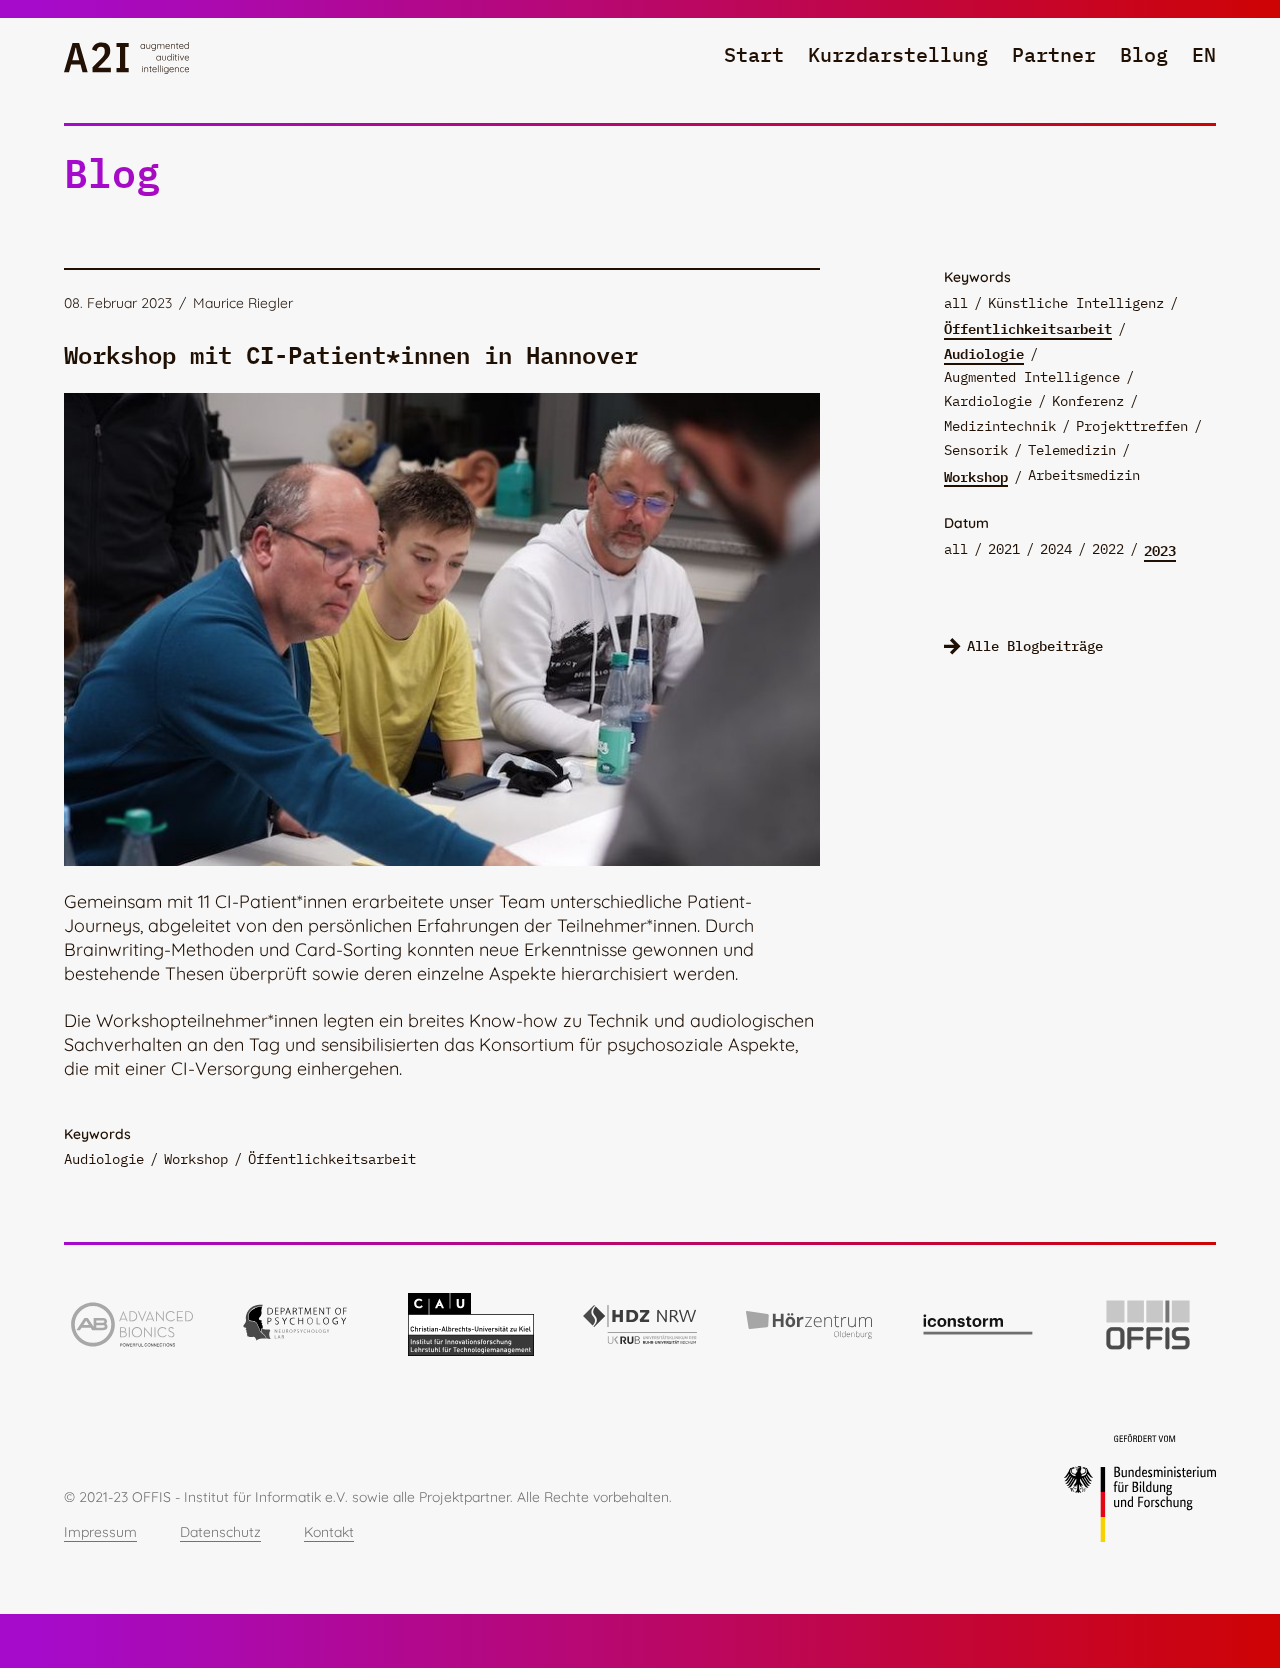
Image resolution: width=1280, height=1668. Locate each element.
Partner (1054, 54)
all (956, 303)
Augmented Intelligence (1032, 377)
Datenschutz (220, 1532)
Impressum (100, 1532)
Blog (1144, 54)
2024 (1056, 549)
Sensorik (976, 450)
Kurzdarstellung (898, 54)
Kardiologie (988, 401)
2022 (1108, 549)
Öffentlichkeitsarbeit (1028, 328)
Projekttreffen (1132, 426)
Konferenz (1088, 401)
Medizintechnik (1000, 426)
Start (754, 54)
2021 (1004, 549)
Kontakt (329, 1532)
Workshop (976, 476)
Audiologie (984, 353)
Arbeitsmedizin (1084, 475)
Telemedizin (1072, 450)
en (1204, 54)
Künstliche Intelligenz (1076, 303)
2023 (1160, 550)
